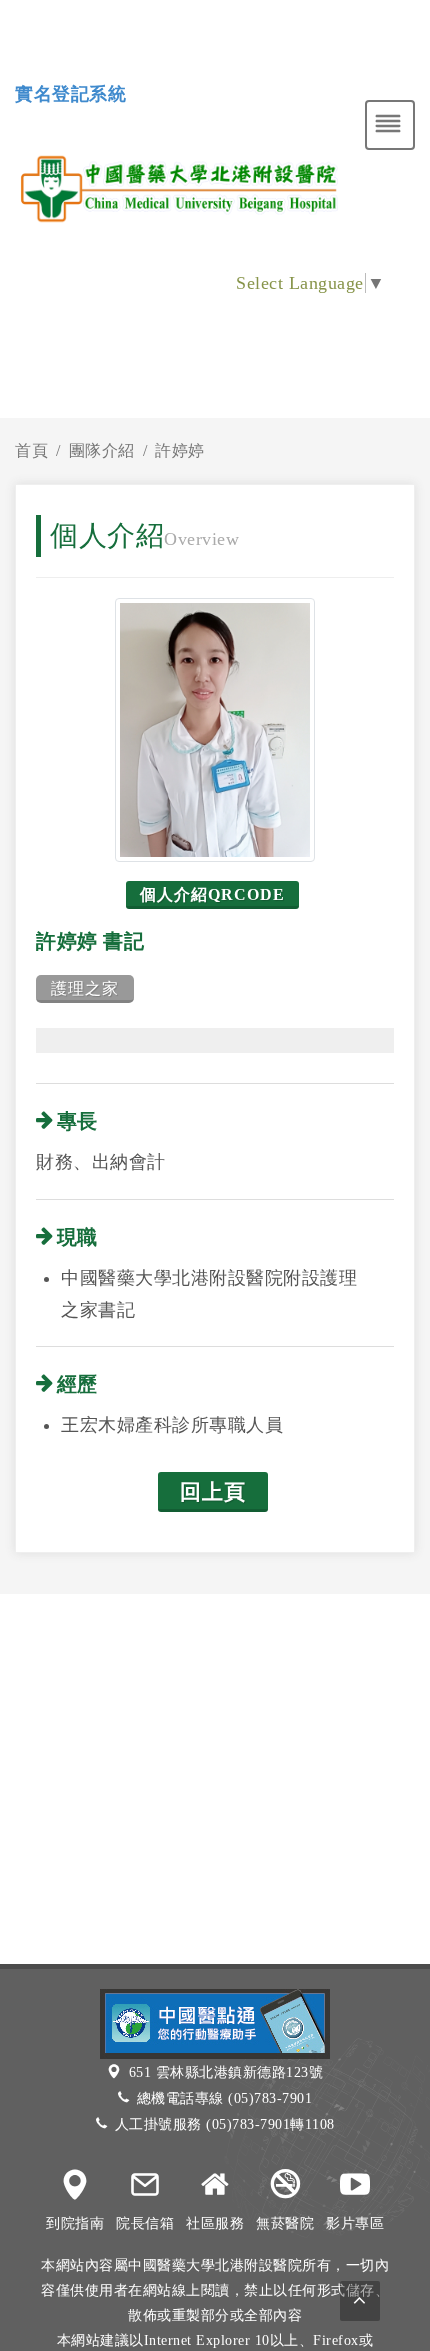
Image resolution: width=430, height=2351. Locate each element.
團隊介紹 (102, 450)
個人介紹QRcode (212, 894)
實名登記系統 (70, 94)
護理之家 (85, 988)
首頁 (31, 450)
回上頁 (213, 1492)
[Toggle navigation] (390, 125)
